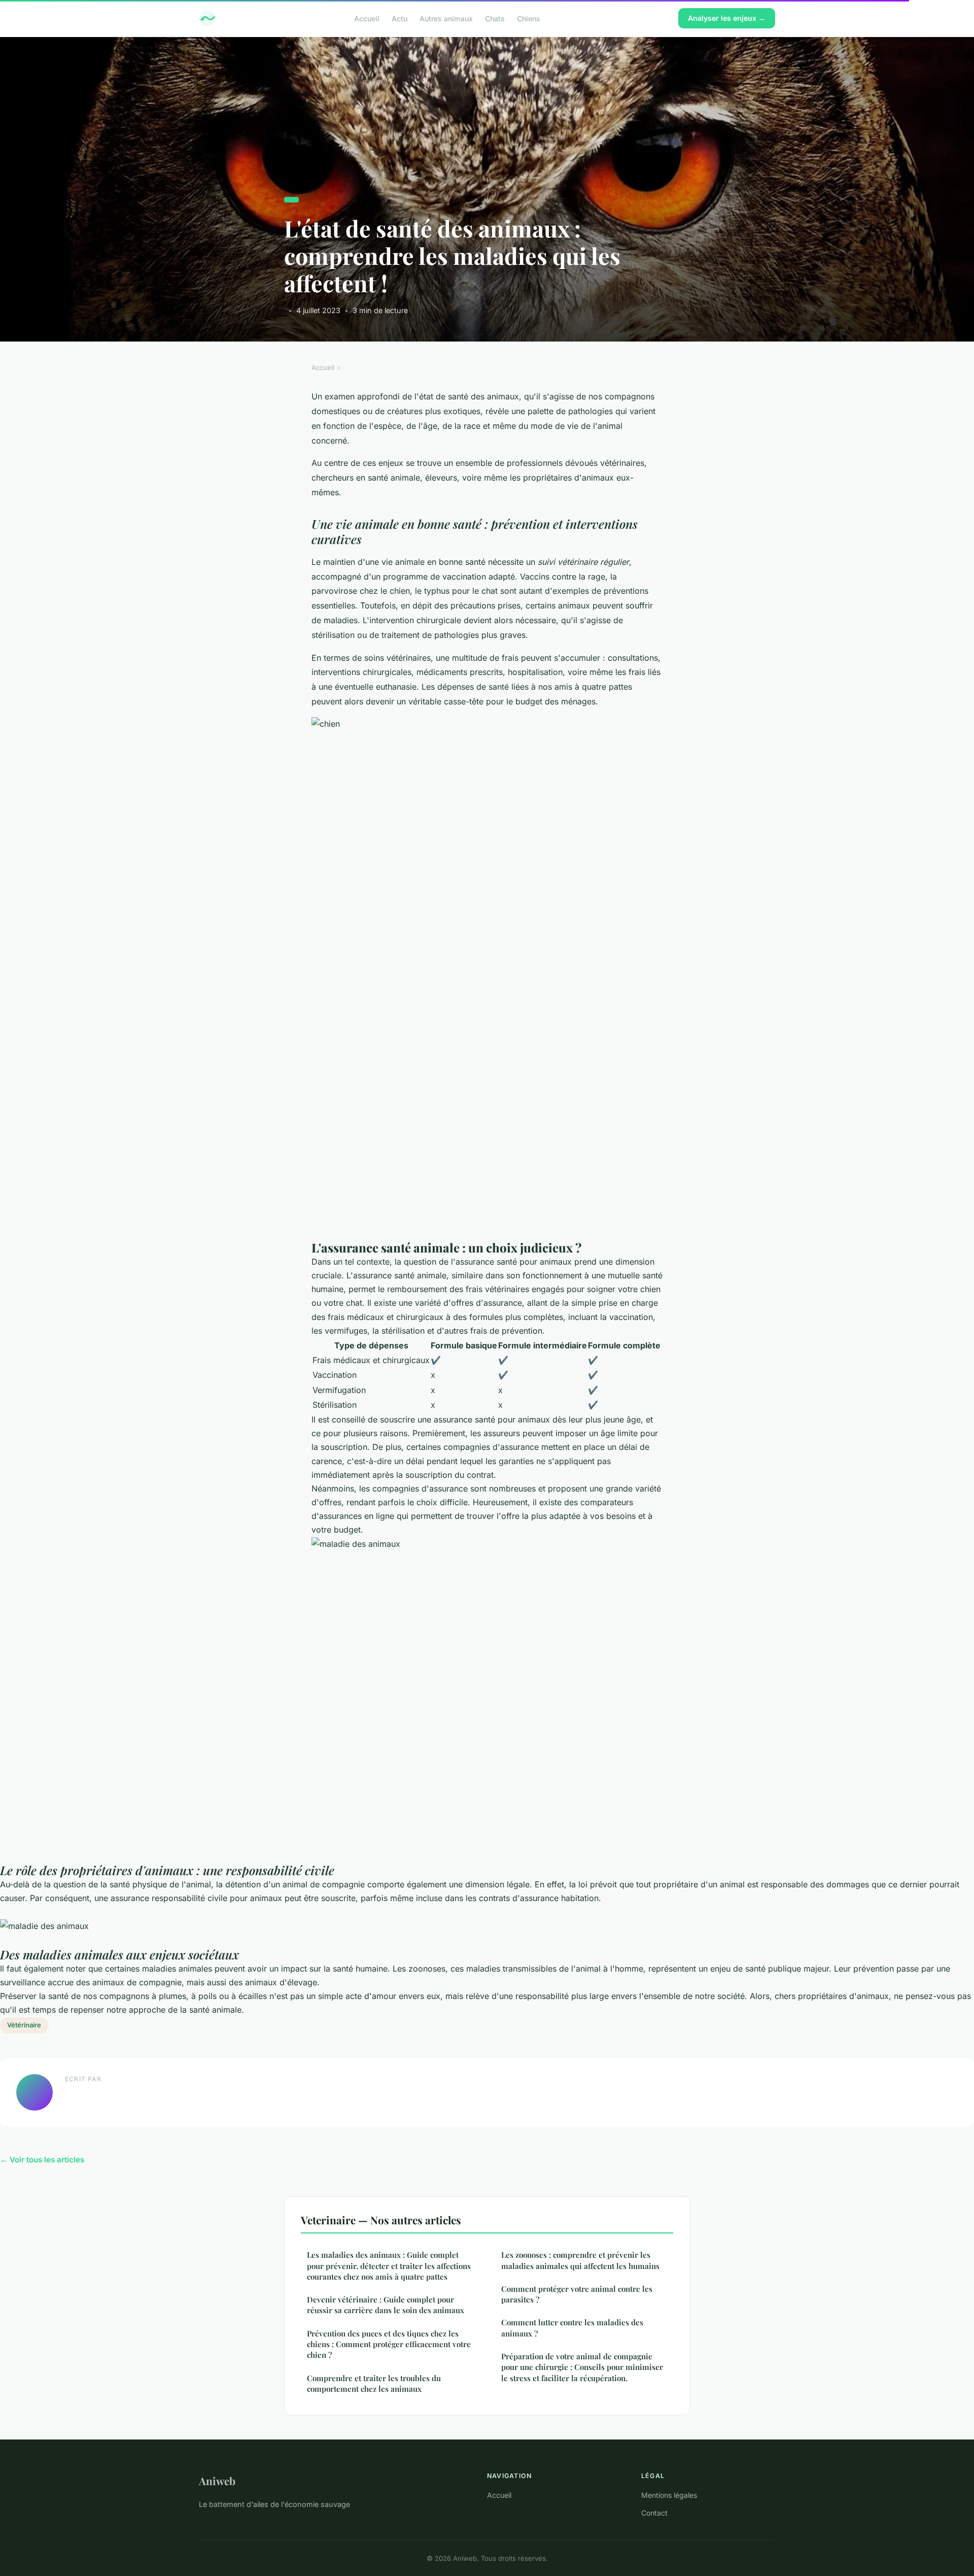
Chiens (529, 18)
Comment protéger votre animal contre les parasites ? (577, 2294)
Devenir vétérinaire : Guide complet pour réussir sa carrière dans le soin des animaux (386, 2305)
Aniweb (217, 2481)
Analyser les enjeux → (727, 18)
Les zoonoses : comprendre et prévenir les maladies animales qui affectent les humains (580, 2260)
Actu (399, 18)
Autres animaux (446, 18)
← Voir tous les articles (42, 2160)
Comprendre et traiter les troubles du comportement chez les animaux (374, 2383)
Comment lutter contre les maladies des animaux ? (572, 2328)
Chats (495, 18)
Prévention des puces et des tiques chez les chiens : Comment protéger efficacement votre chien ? (389, 2344)
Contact (654, 2513)
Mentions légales (669, 2495)
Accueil (367, 18)
